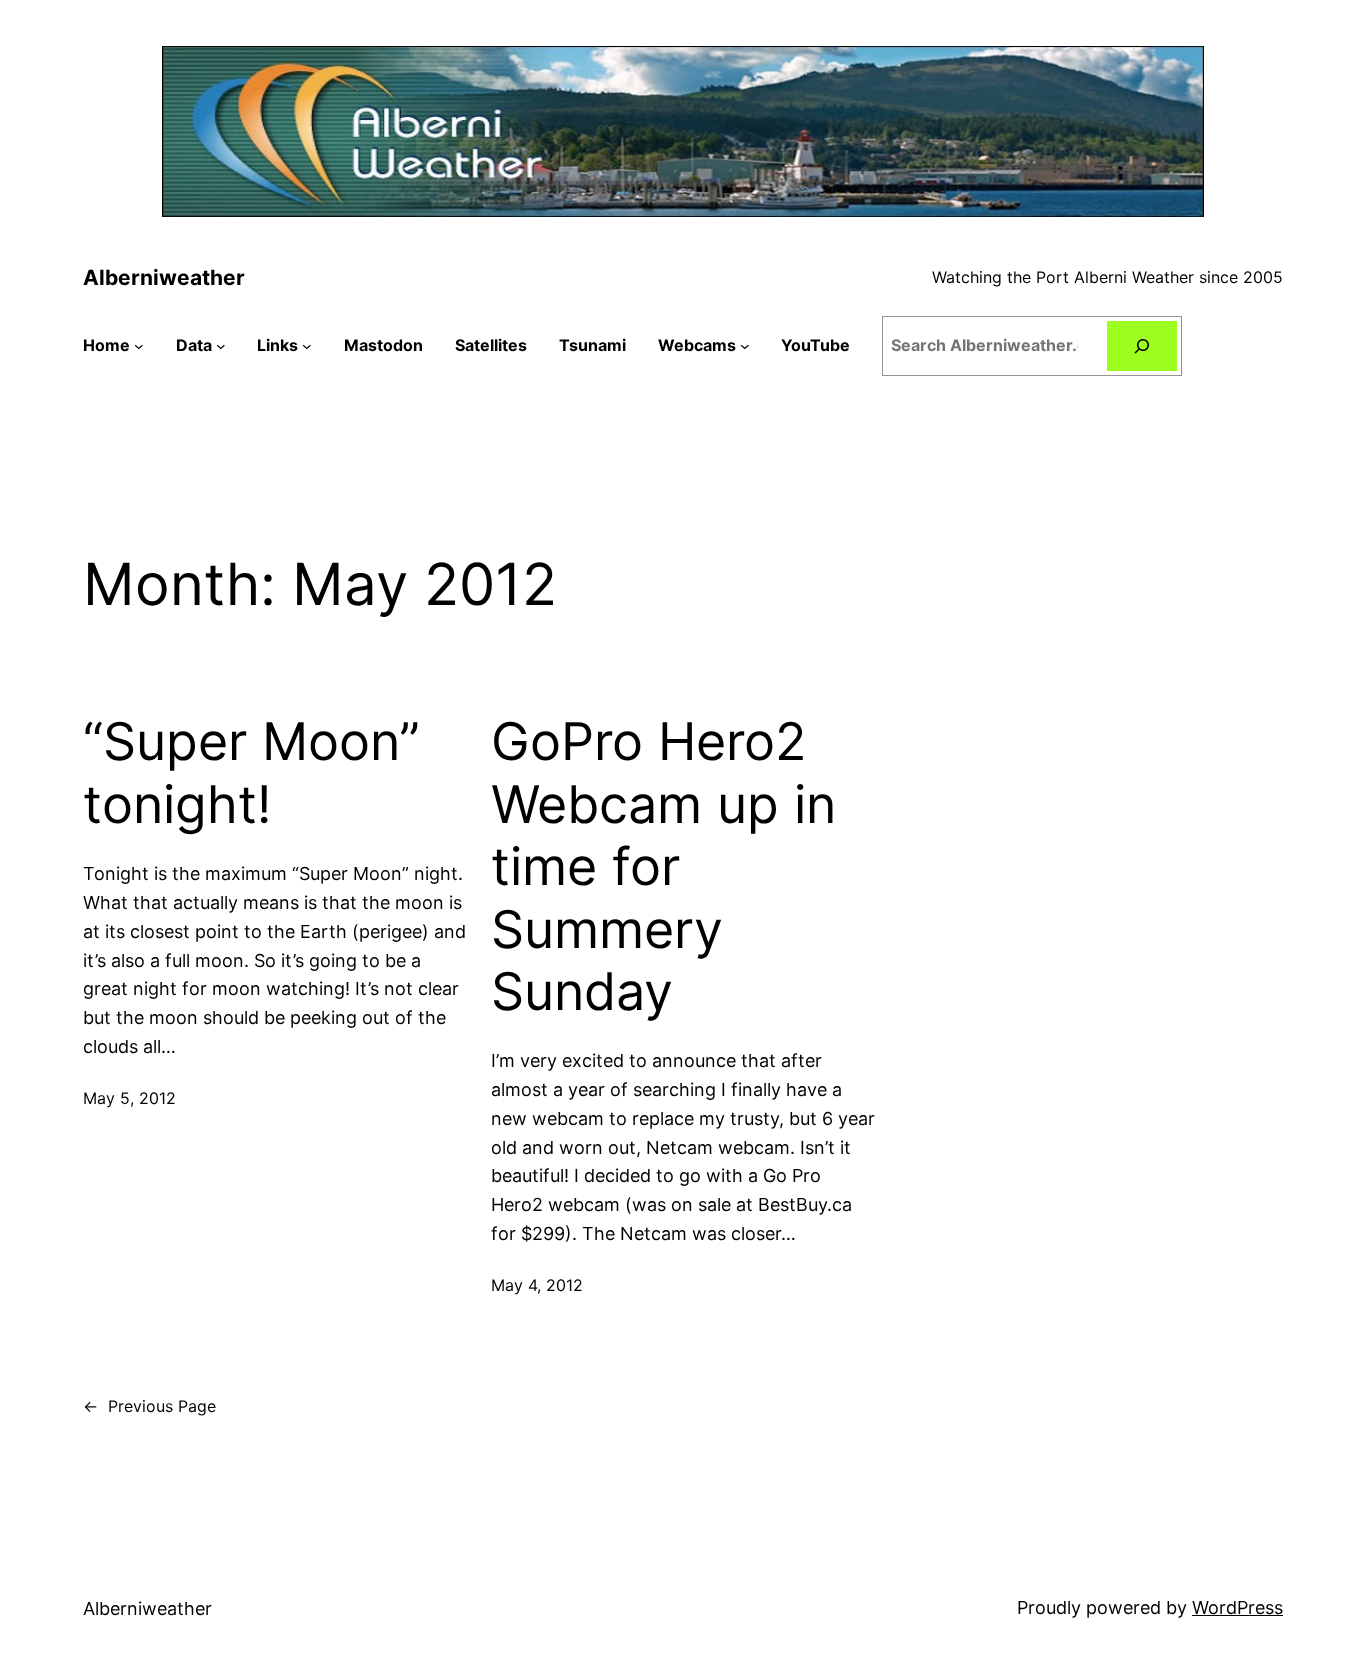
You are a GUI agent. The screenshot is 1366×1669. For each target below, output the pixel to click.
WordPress (1237, 1607)
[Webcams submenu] (745, 346)
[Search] (1142, 345)
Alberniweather (164, 277)
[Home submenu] (139, 346)
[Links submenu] (307, 346)
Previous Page (149, 1406)
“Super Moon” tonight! (251, 773)
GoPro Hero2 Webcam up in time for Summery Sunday (663, 867)
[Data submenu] (221, 346)
